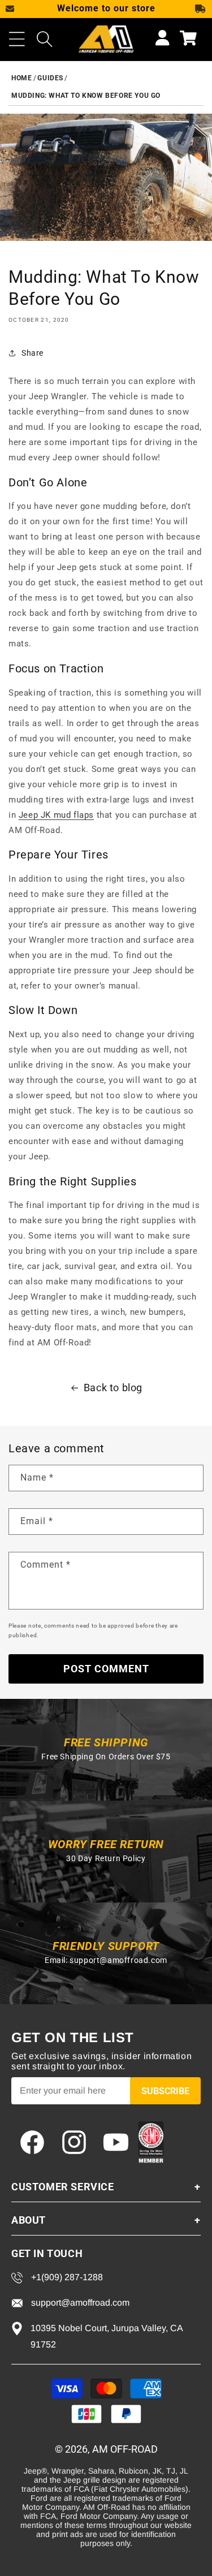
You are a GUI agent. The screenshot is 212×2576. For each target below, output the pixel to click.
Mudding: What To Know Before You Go (86, 96)
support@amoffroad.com (118, 1960)
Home (21, 78)
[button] (17, 39)
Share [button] (33, 353)
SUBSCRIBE (165, 2091)
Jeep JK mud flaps (56, 815)
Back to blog (113, 1388)
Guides (50, 78)
